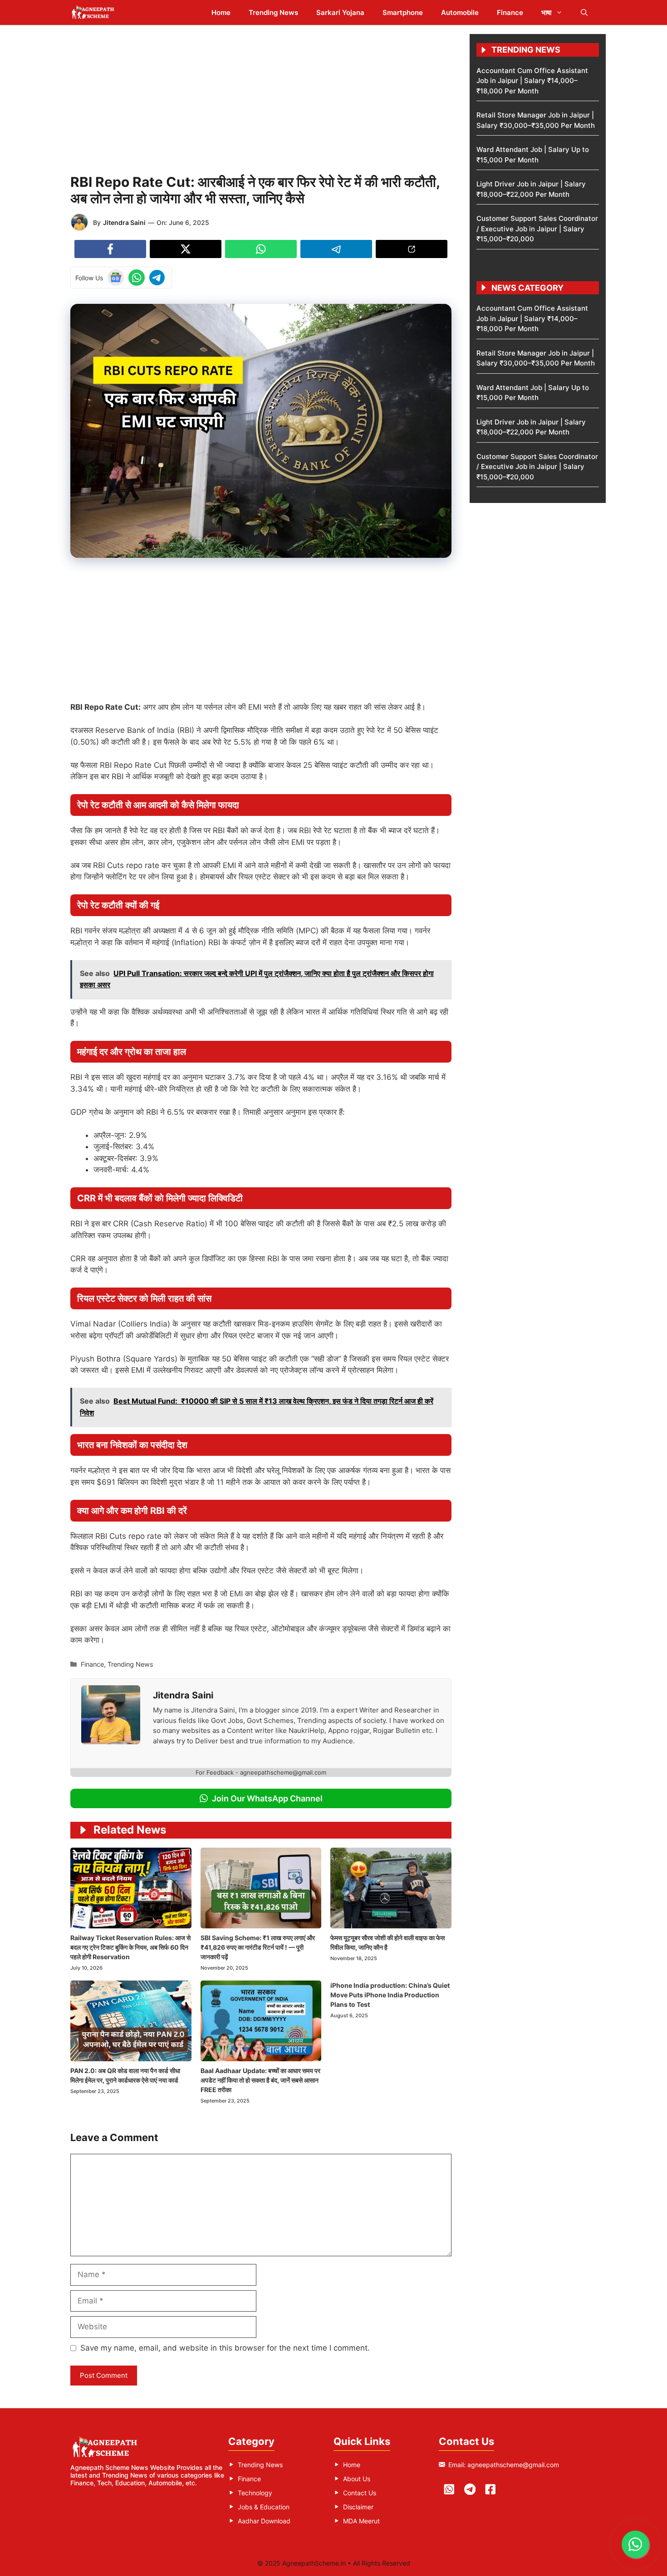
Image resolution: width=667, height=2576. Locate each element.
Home (221, 12)
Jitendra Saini (124, 222)
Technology (255, 2493)
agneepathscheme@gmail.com (513, 2465)
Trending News (273, 12)
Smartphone (403, 12)
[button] (584, 12)
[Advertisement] (261, 98)
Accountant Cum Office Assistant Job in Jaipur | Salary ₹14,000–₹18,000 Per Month (532, 81)
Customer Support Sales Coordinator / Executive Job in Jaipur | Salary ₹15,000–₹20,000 (537, 229)
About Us (357, 2479)
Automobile (460, 12)
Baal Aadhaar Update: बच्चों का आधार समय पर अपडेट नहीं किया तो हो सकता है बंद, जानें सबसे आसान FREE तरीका (260, 2080)
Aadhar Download (264, 2521)
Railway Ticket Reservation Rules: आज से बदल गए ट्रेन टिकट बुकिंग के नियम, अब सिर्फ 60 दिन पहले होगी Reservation (130, 1947)
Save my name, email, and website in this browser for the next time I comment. (225, 2348)
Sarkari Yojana (340, 12)
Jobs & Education (264, 2507)
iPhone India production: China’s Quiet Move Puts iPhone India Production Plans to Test (390, 1995)
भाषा (546, 12)
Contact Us (360, 2493)
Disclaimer (358, 2507)
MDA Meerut (361, 2521)
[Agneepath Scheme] (94, 12)
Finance (510, 12)
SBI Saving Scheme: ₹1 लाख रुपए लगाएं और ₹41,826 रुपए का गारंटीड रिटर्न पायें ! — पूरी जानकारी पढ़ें (258, 1947)
